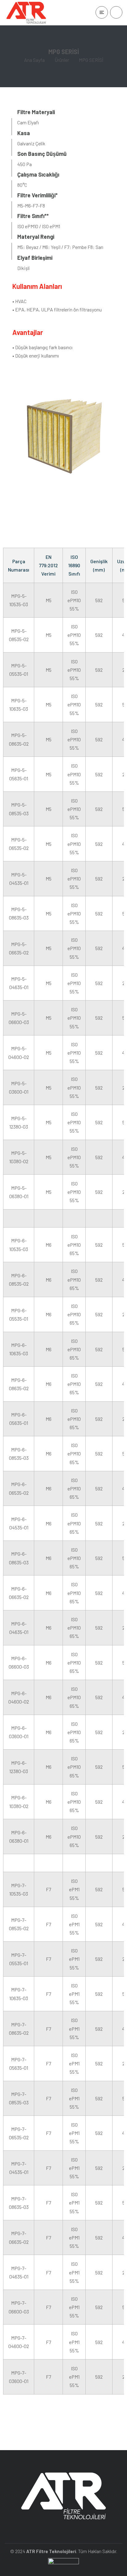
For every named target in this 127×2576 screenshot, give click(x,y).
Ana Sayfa (34, 60)
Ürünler (62, 60)
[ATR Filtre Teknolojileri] (26, 13)
